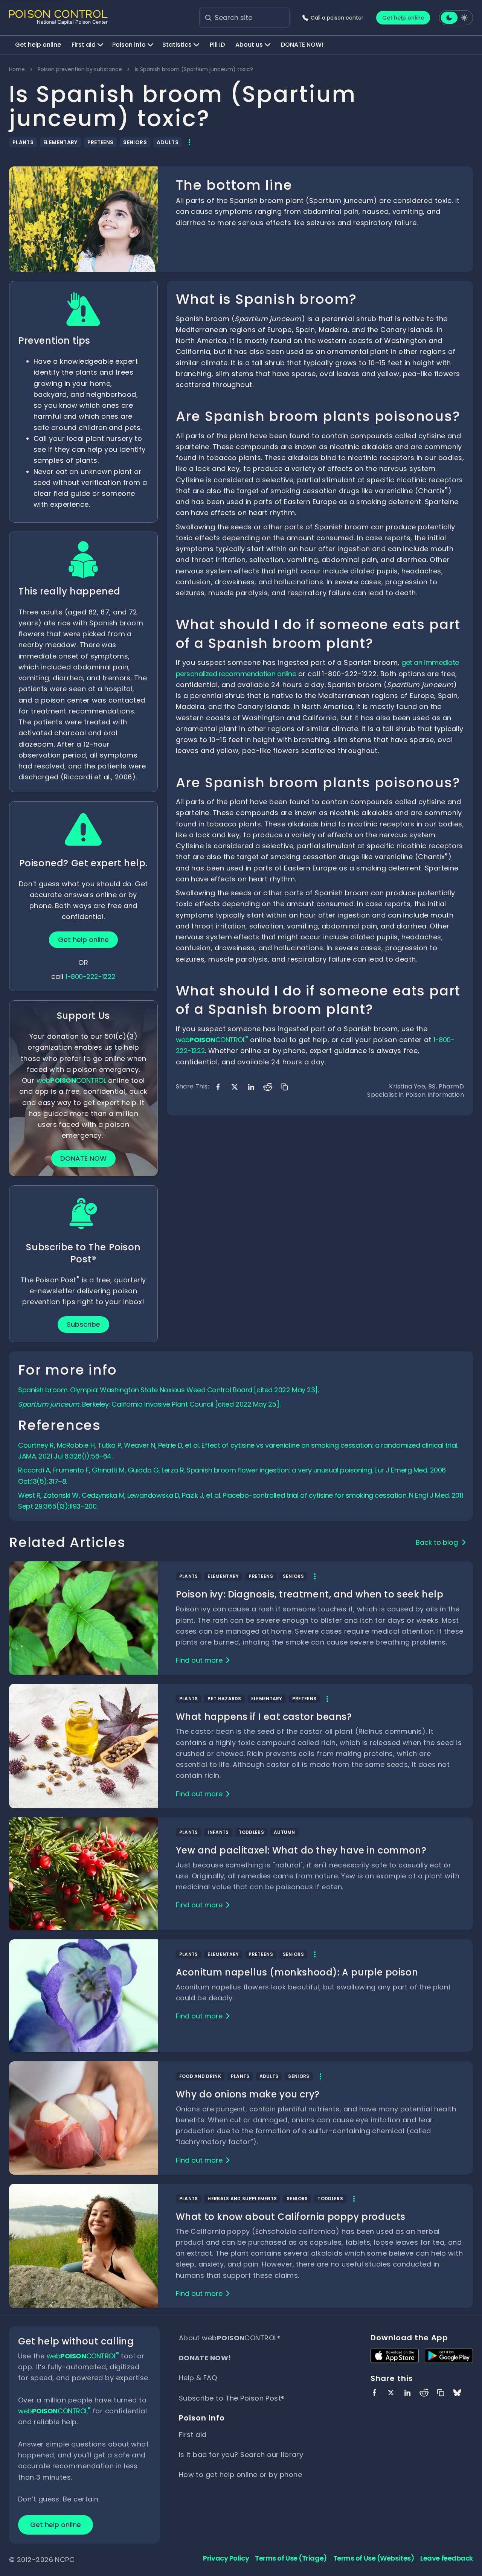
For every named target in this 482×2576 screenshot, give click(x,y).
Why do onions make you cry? (248, 2094)
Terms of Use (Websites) (374, 2558)
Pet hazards (224, 1699)
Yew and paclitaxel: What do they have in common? (301, 1850)
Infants (218, 1832)
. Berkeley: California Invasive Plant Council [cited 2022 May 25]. (149, 1404)
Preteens (101, 142)
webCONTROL (71, 1080)
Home (17, 69)
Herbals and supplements (242, 2199)
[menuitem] (38, 45)
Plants (23, 142)
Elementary (60, 142)
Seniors (135, 142)
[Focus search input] (208, 18)
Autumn (284, 1832)
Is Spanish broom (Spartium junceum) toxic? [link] (194, 69)
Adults (168, 142)
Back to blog (437, 1542)
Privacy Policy (226, 2558)
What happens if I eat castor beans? (264, 1717)
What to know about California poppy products (291, 2217)
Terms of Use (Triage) (291, 2558)
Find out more (199, 1660)
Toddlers (251, 1832)
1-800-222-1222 (91, 976)
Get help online (403, 18)
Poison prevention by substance (80, 69)
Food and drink (200, 2076)
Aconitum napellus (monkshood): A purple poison (297, 1972)
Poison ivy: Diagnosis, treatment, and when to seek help (310, 1594)
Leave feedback (447, 2558)
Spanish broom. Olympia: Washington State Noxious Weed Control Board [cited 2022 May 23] (168, 1390)
